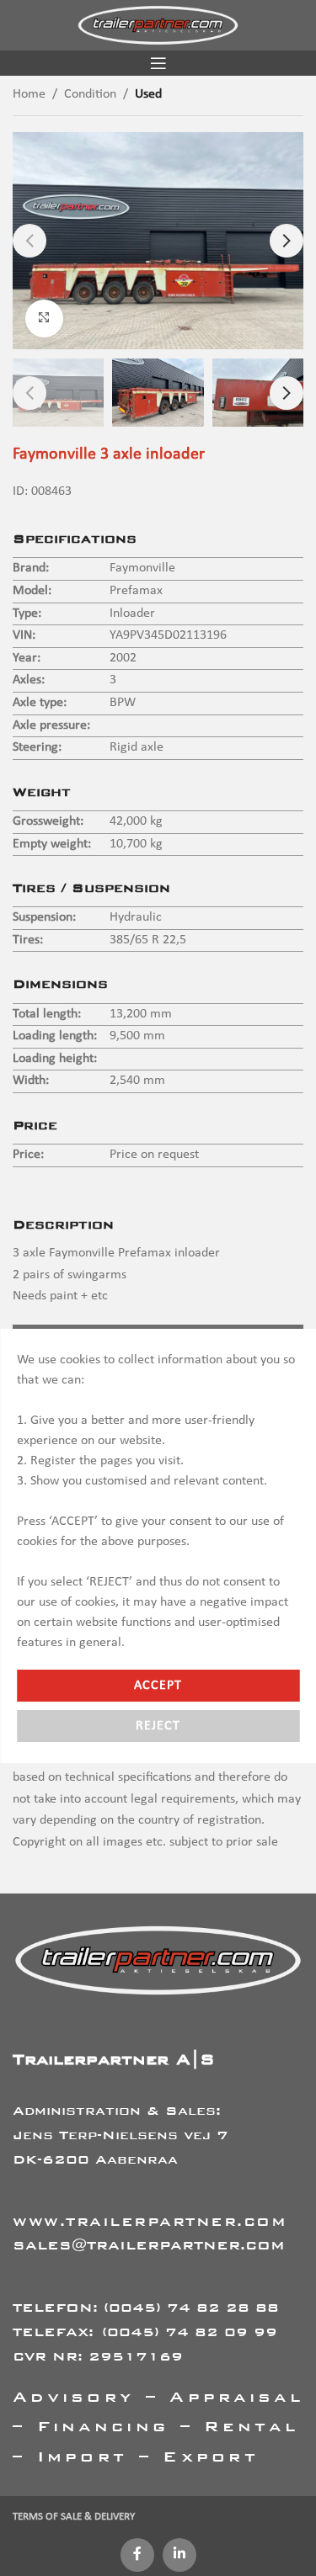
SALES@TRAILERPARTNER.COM (149, 2245)
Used (148, 94)
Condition (90, 94)
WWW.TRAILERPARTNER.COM (150, 2221)
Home (29, 94)
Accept (158, 1686)
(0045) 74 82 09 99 (190, 2332)
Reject (158, 1726)
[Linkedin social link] (179, 2555)
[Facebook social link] (137, 2555)
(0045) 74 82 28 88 (191, 2307)
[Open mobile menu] (158, 63)
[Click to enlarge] (44, 319)
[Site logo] (158, 25)
